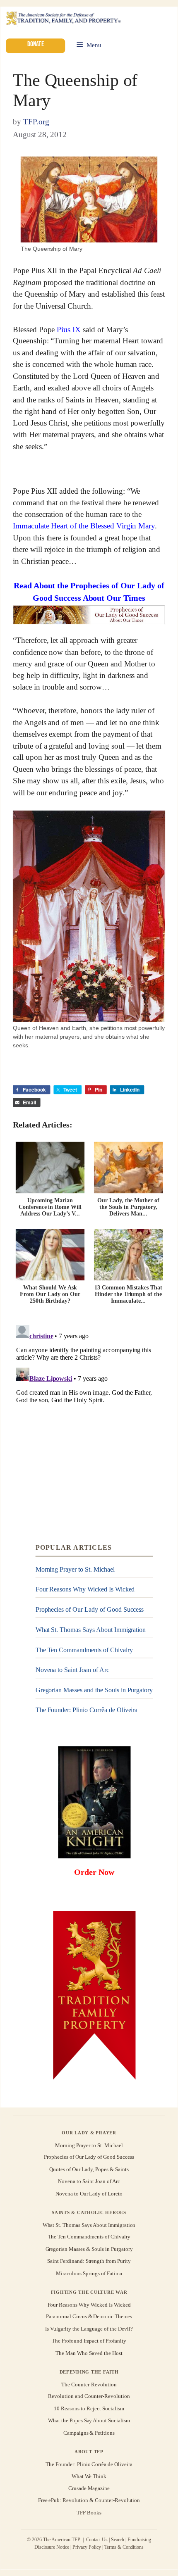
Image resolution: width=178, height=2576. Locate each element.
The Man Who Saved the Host (89, 2353)
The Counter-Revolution (89, 2384)
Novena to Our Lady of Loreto (89, 2194)
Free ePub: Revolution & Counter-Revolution (89, 2501)
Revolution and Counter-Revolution (89, 2396)
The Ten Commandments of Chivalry (84, 1650)
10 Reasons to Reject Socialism (89, 2408)
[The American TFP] (63, 19)
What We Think (89, 2476)
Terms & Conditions (124, 2547)
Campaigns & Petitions (89, 2433)
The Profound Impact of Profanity (89, 2341)
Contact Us (97, 2540)
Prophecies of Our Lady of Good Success (90, 1609)
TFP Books (89, 2513)
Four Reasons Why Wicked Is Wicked (85, 1589)
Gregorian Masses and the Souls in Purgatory (94, 1690)
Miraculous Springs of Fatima (89, 2273)
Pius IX (69, 329)
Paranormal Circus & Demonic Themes (89, 2317)
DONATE (35, 44)
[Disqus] (89, 1424)
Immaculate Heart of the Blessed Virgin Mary (84, 526)
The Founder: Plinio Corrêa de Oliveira (87, 1710)
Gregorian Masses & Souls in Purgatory (89, 2249)
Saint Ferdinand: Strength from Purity (89, 2261)
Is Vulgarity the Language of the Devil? (89, 2329)
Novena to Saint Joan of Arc (72, 1670)
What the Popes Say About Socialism (89, 2421)
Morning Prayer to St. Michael (75, 1569)
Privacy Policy (87, 2547)
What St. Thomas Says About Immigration (91, 1630)
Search (118, 2540)
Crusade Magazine (89, 2488)
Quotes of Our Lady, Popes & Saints (89, 2169)
